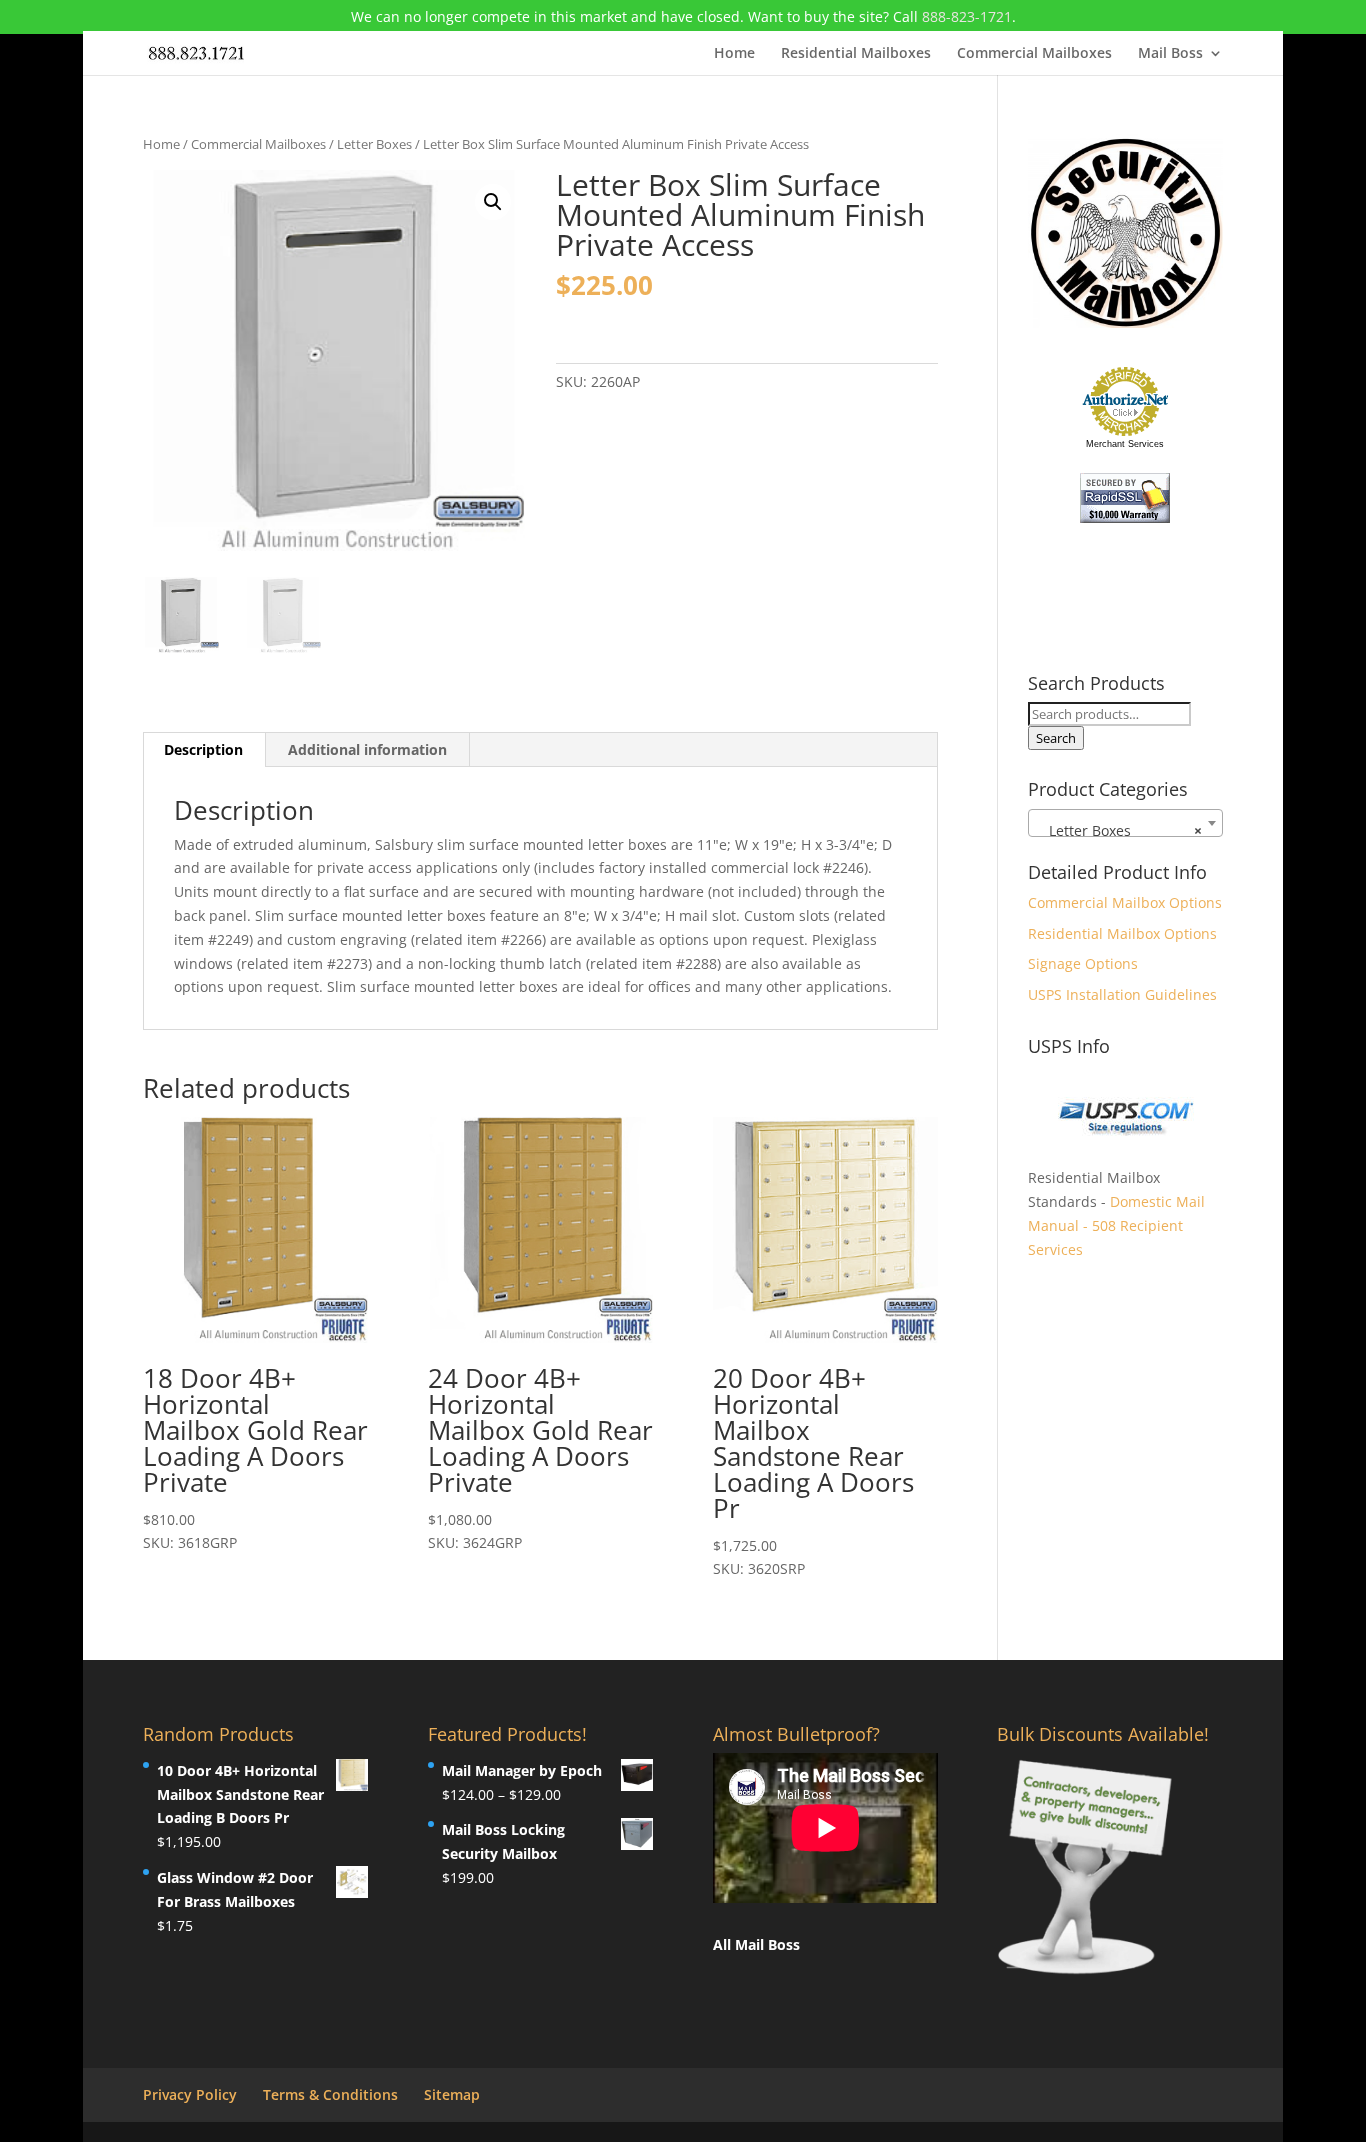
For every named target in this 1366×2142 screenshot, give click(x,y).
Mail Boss (1170, 54)
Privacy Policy (190, 2094)
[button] (493, 202)
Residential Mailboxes (856, 54)
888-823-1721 (967, 16)
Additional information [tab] (367, 749)
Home (734, 54)
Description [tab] (203, 749)
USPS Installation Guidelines (1122, 994)
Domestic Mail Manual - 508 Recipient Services (1116, 1225)
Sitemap (452, 2094)
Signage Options (1083, 963)
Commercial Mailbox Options (1125, 902)
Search (1056, 738)
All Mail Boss (756, 1944)
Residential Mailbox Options (1122, 933)
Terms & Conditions (330, 2094)
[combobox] (1125, 823)
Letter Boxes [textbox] (1119, 830)
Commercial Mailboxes (1034, 54)
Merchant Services (1125, 444)
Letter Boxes (374, 144)
